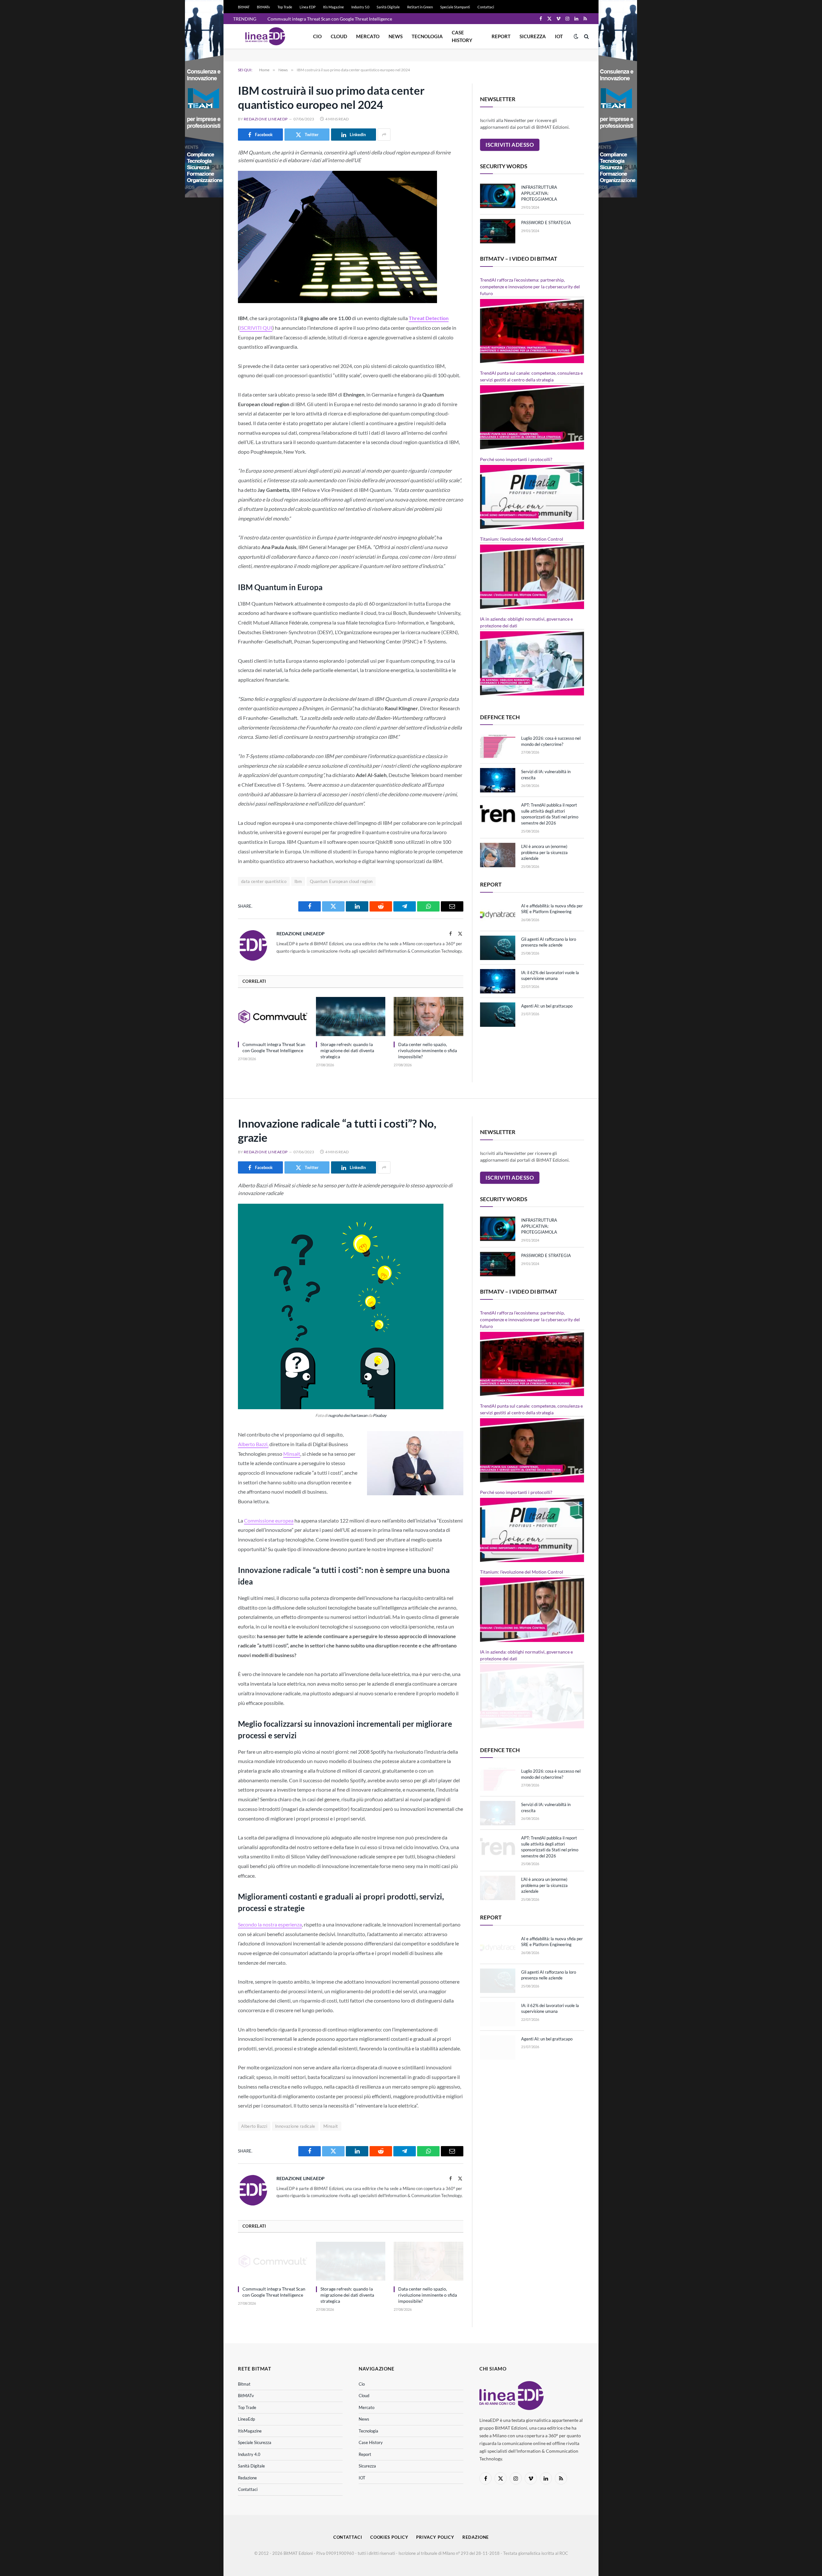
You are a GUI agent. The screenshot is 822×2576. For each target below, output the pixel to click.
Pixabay (380, 1415)
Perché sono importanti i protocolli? (516, 459)
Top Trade (285, 7)
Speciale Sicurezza (255, 2442)
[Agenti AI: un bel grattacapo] (498, 1015)
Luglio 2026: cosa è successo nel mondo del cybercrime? (551, 741)
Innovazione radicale (295, 2126)
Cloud (339, 36)
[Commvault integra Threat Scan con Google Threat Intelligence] (273, 1017)
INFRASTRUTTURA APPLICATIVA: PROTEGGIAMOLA (539, 193)
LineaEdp (246, 2419)
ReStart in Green (420, 7)
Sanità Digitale (388, 7)
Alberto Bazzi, (253, 1444)
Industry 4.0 (249, 2454)
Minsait (292, 1454)
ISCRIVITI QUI (256, 328)
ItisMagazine (250, 2431)
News (396, 36)
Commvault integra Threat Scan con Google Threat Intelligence (330, 19)
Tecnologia (427, 36)
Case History (462, 36)
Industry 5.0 (360, 7)
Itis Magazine (333, 7)
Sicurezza (533, 36)
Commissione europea (269, 1520)
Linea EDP (308, 7)
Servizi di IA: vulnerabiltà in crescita (546, 775)
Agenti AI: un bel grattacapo (547, 1006)
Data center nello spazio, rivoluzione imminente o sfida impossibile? (428, 1050)
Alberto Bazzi (254, 2126)
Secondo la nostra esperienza (270, 1924)
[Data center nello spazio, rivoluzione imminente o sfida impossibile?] (428, 1017)
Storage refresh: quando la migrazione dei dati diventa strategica (347, 1050)
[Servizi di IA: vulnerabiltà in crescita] (498, 780)
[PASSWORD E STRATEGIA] (498, 231)
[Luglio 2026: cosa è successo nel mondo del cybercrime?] (498, 747)
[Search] (586, 36)
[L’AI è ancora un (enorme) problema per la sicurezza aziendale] (498, 855)
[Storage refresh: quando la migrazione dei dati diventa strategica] (351, 1017)
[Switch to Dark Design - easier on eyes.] (576, 36)
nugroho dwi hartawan (348, 1415)
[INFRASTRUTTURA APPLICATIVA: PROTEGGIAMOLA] (498, 196)
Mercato (368, 36)
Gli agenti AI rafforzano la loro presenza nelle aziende (549, 942)
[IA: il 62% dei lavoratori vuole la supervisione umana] (498, 981)
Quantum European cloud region (341, 881)
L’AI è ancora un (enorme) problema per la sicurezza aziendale (544, 852)
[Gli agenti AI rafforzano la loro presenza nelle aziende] (498, 948)
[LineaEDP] (265, 36)
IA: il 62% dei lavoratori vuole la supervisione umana (550, 976)
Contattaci (486, 7)
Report (501, 36)
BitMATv (263, 7)
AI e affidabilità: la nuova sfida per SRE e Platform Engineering (552, 909)
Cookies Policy (389, 2537)
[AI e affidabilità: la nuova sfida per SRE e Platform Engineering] (498, 914)
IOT (559, 36)
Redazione (247, 2478)
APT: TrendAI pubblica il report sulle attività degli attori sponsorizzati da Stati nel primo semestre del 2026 (550, 814)
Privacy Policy (435, 2537)
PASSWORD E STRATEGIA (546, 223)
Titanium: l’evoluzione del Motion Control (522, 539)
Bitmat (244, 2384)
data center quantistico (264, 881)
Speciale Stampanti (455, 7)
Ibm (298, 881)
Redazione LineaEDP (266, 119)
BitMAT (244, 7)
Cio (317, 36)
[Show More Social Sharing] (384, 135)
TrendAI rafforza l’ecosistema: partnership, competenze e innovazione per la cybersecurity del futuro (530, 287)
